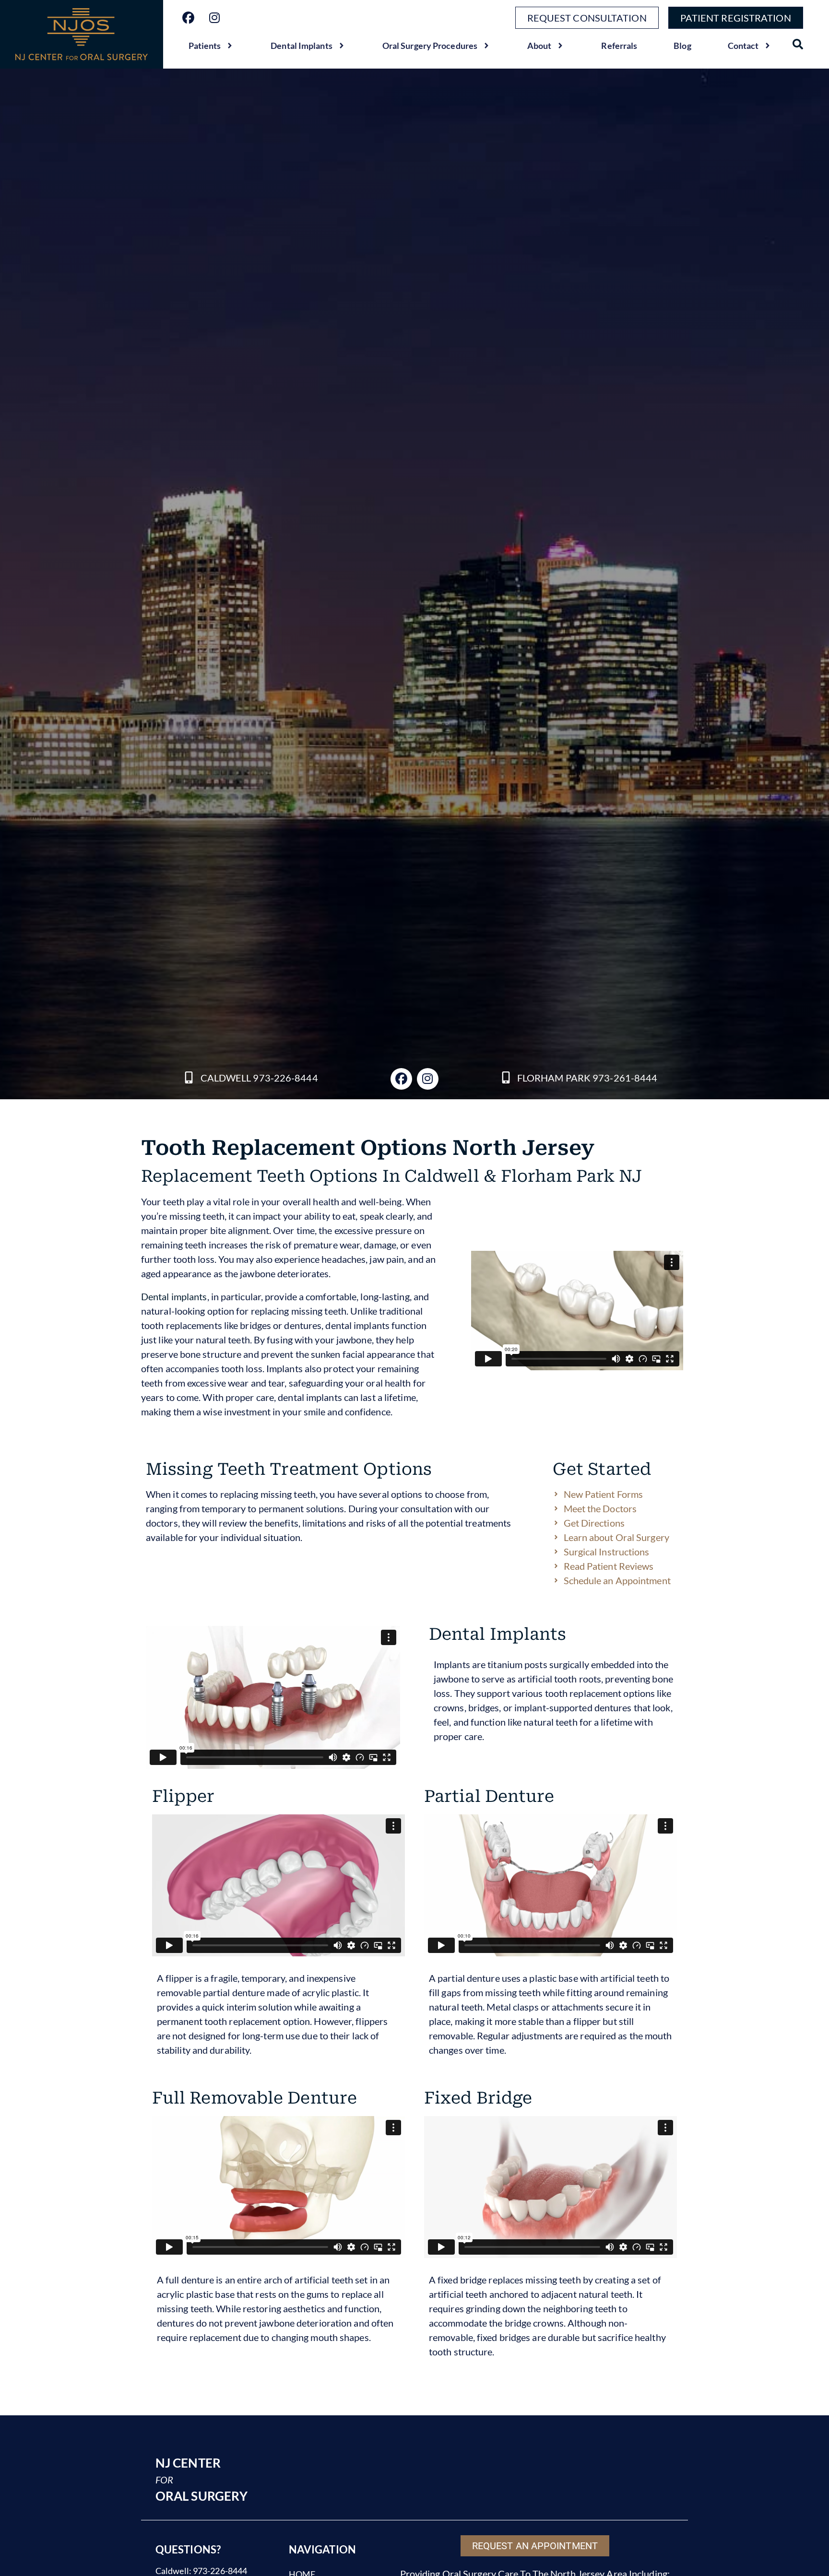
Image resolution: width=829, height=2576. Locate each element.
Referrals (619, 46)
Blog (682, 46)
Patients (205, 46)
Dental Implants (302, 46)
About (539, 46)
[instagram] (215, 18)
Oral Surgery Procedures (430, 46)
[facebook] (188, 18)
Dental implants (174, 1296)
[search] (798, 44)
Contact (743, 46)
